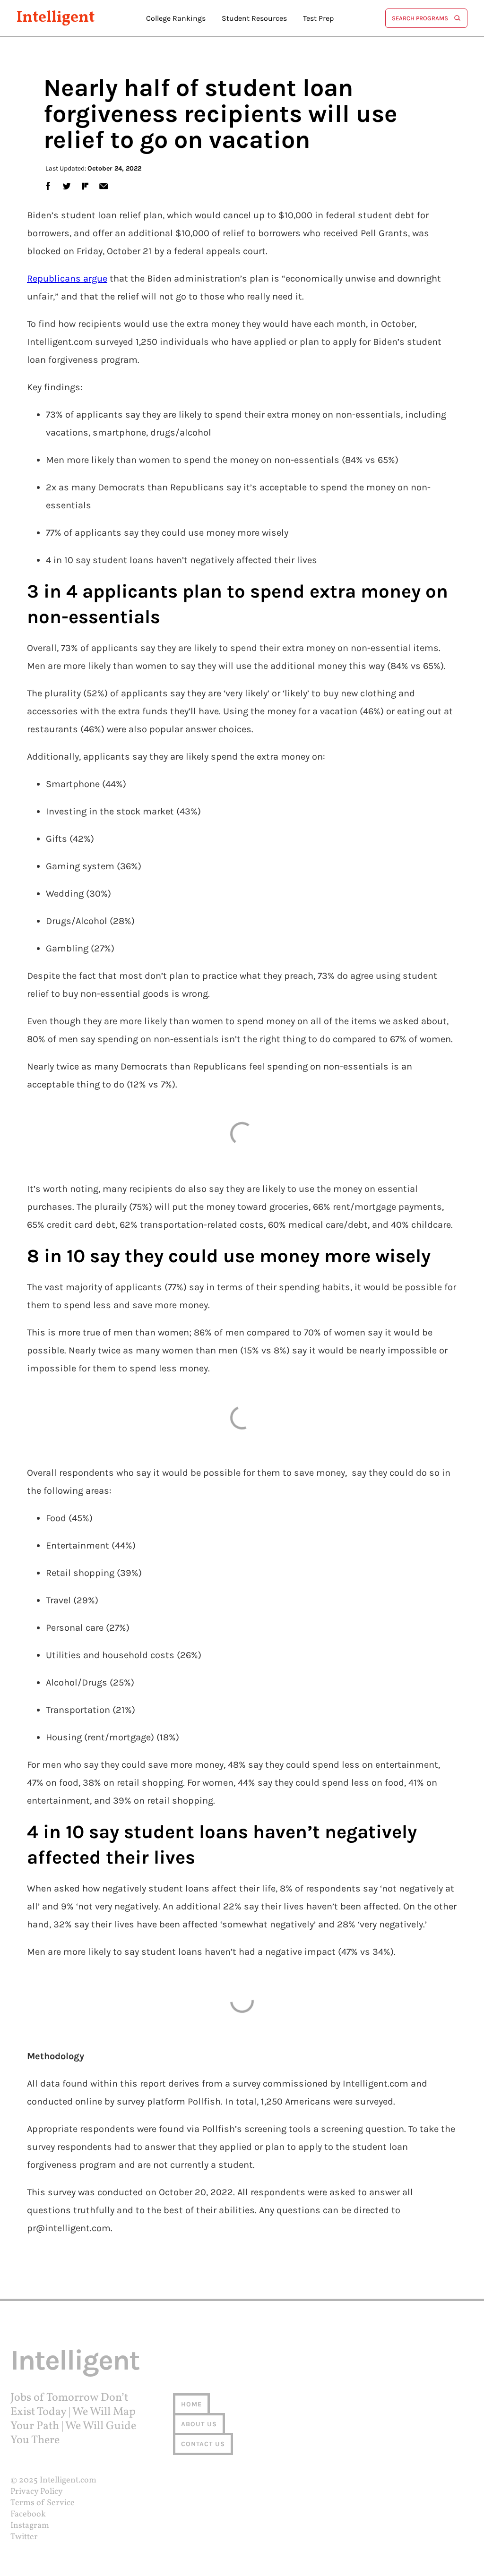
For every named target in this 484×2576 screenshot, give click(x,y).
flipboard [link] (85, 186)
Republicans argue (67, 278)
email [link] (103, 186)
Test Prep (318, 18)
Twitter (24, 2537)
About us (199, 2424)
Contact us (203, 2444)
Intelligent (56, 18)
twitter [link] (67, 186)
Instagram (30, 2526)
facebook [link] (48, 186)
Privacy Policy (37, 2492)
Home (191, 2404)
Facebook (28, 2514)
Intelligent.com (68, 2480)
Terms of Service (43, 2503)
